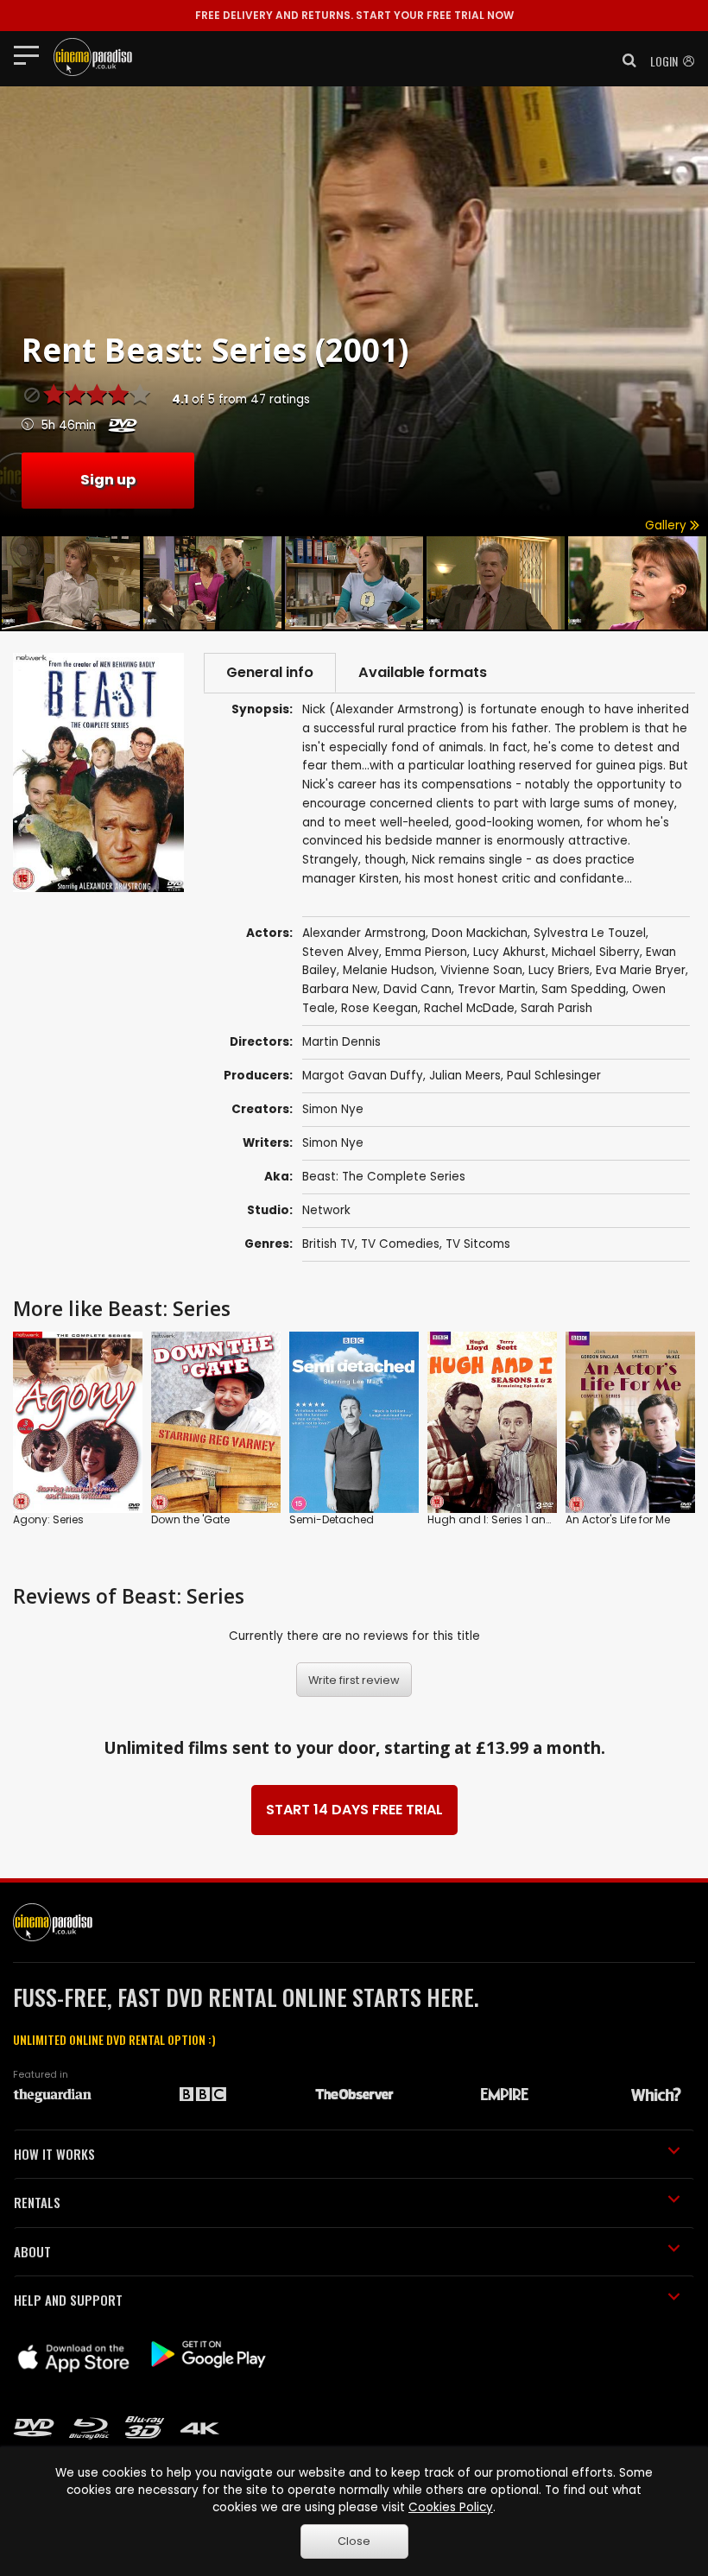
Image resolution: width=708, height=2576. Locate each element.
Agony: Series (48, 1519)
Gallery (667, 525)
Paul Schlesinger (554, 1076)
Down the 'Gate (190, 1519)
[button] (624, 60)
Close (354, 2541)
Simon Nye (333, 1109)
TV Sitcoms (478, 1244)
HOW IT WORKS (54, 2154)
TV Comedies (400, 1244)
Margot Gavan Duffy (363, 1076)
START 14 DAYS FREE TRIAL (354, 1810)
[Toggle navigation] (32, 54)
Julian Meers (465, 1076)
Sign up (108, 480)
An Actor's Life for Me (618, 1519)
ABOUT (32, 2251)
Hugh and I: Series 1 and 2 (495, 1519)
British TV (329, 1244)
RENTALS (37, 2202)
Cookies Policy (451, 2507)
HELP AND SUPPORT (68, 2300)
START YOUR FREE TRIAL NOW (354, 15)
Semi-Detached (332, 1519)
